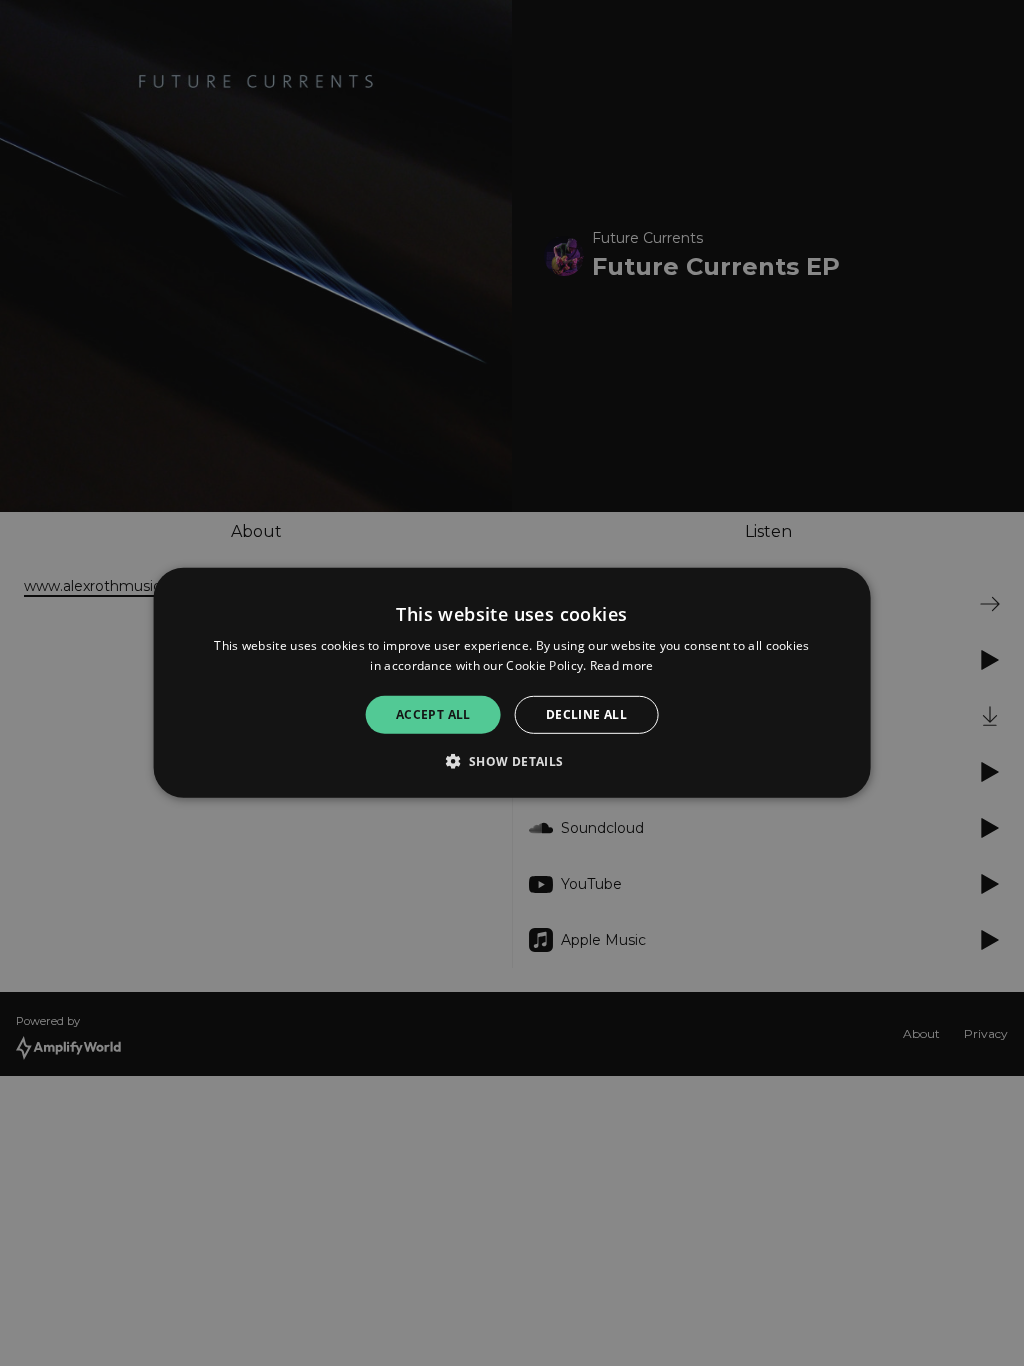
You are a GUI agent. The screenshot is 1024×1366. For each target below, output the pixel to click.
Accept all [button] (433, 714)
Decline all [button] (586, 714)
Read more (622, 665)
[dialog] (512, 683)
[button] (511, 761)
